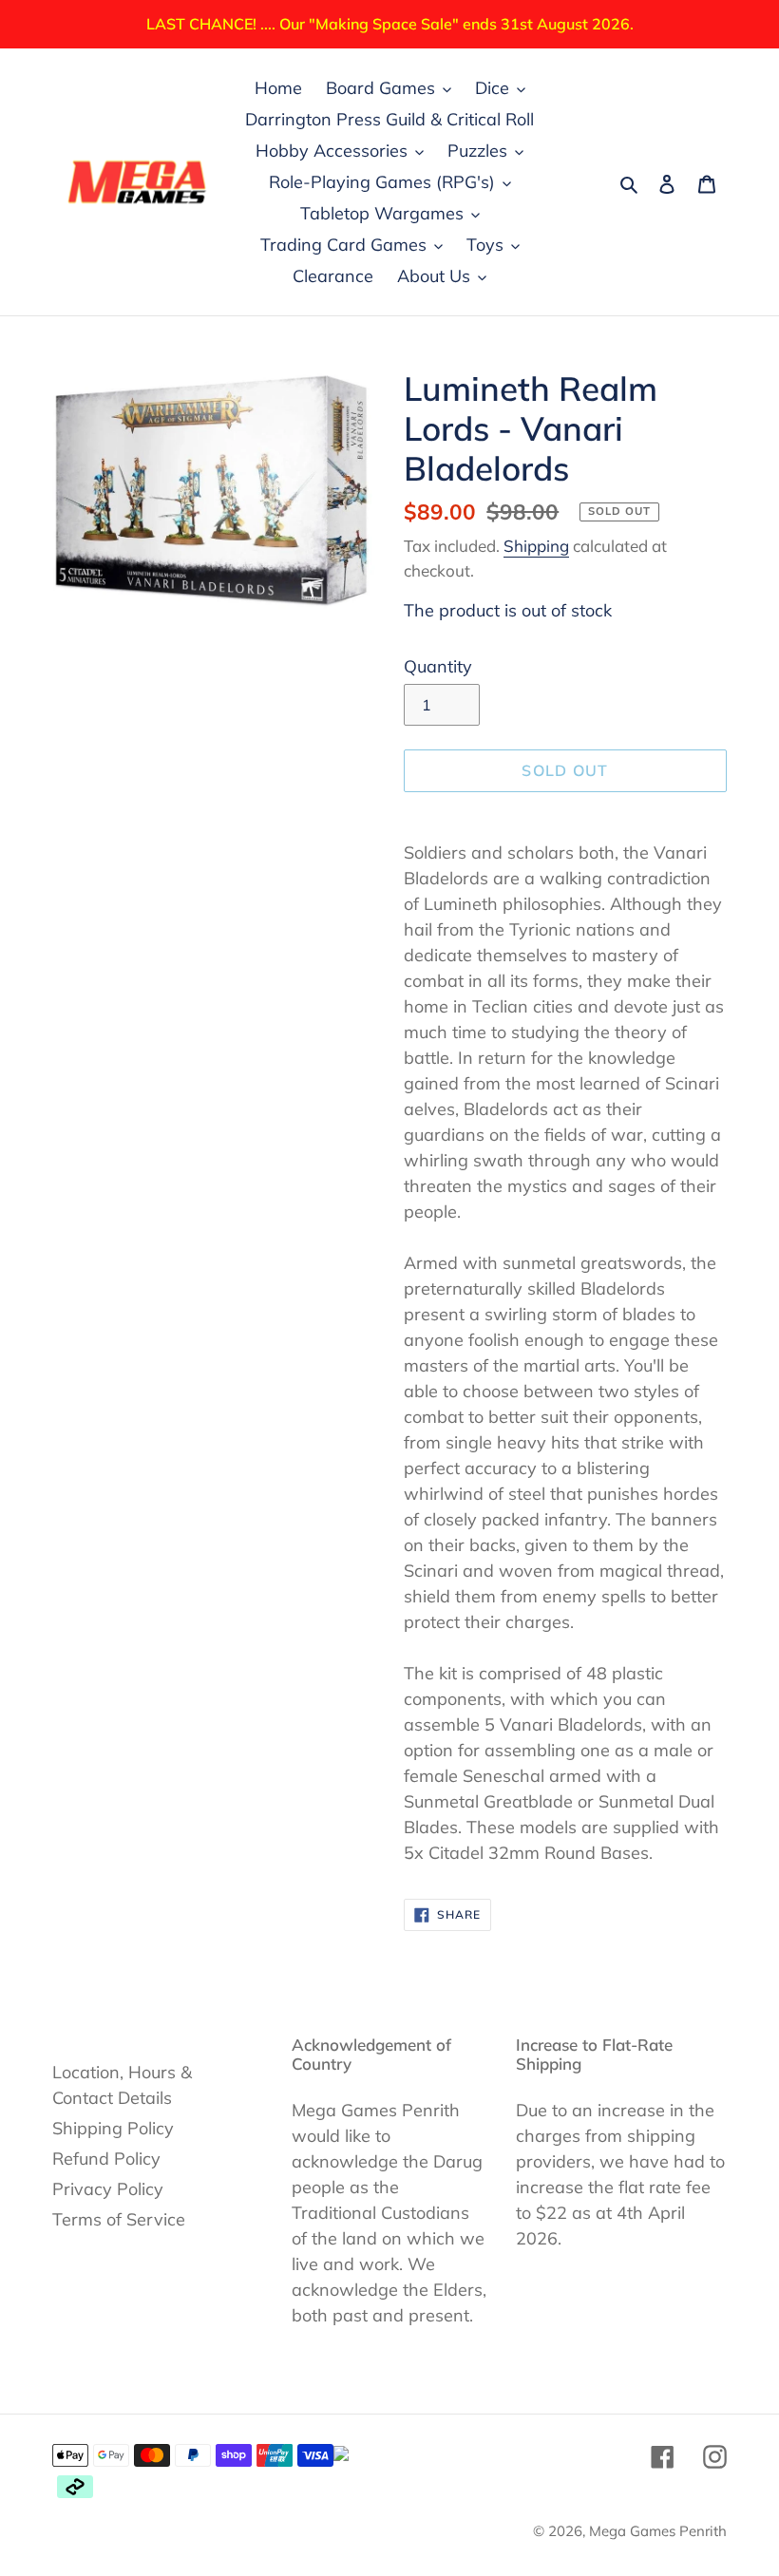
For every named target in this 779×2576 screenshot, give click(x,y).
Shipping (536, 546)
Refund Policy (106, 2159)
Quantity (438, 666)
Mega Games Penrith (658, 2531)
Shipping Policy (113, 2128)
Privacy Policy (108, 2189)
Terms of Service (119, 2219)
